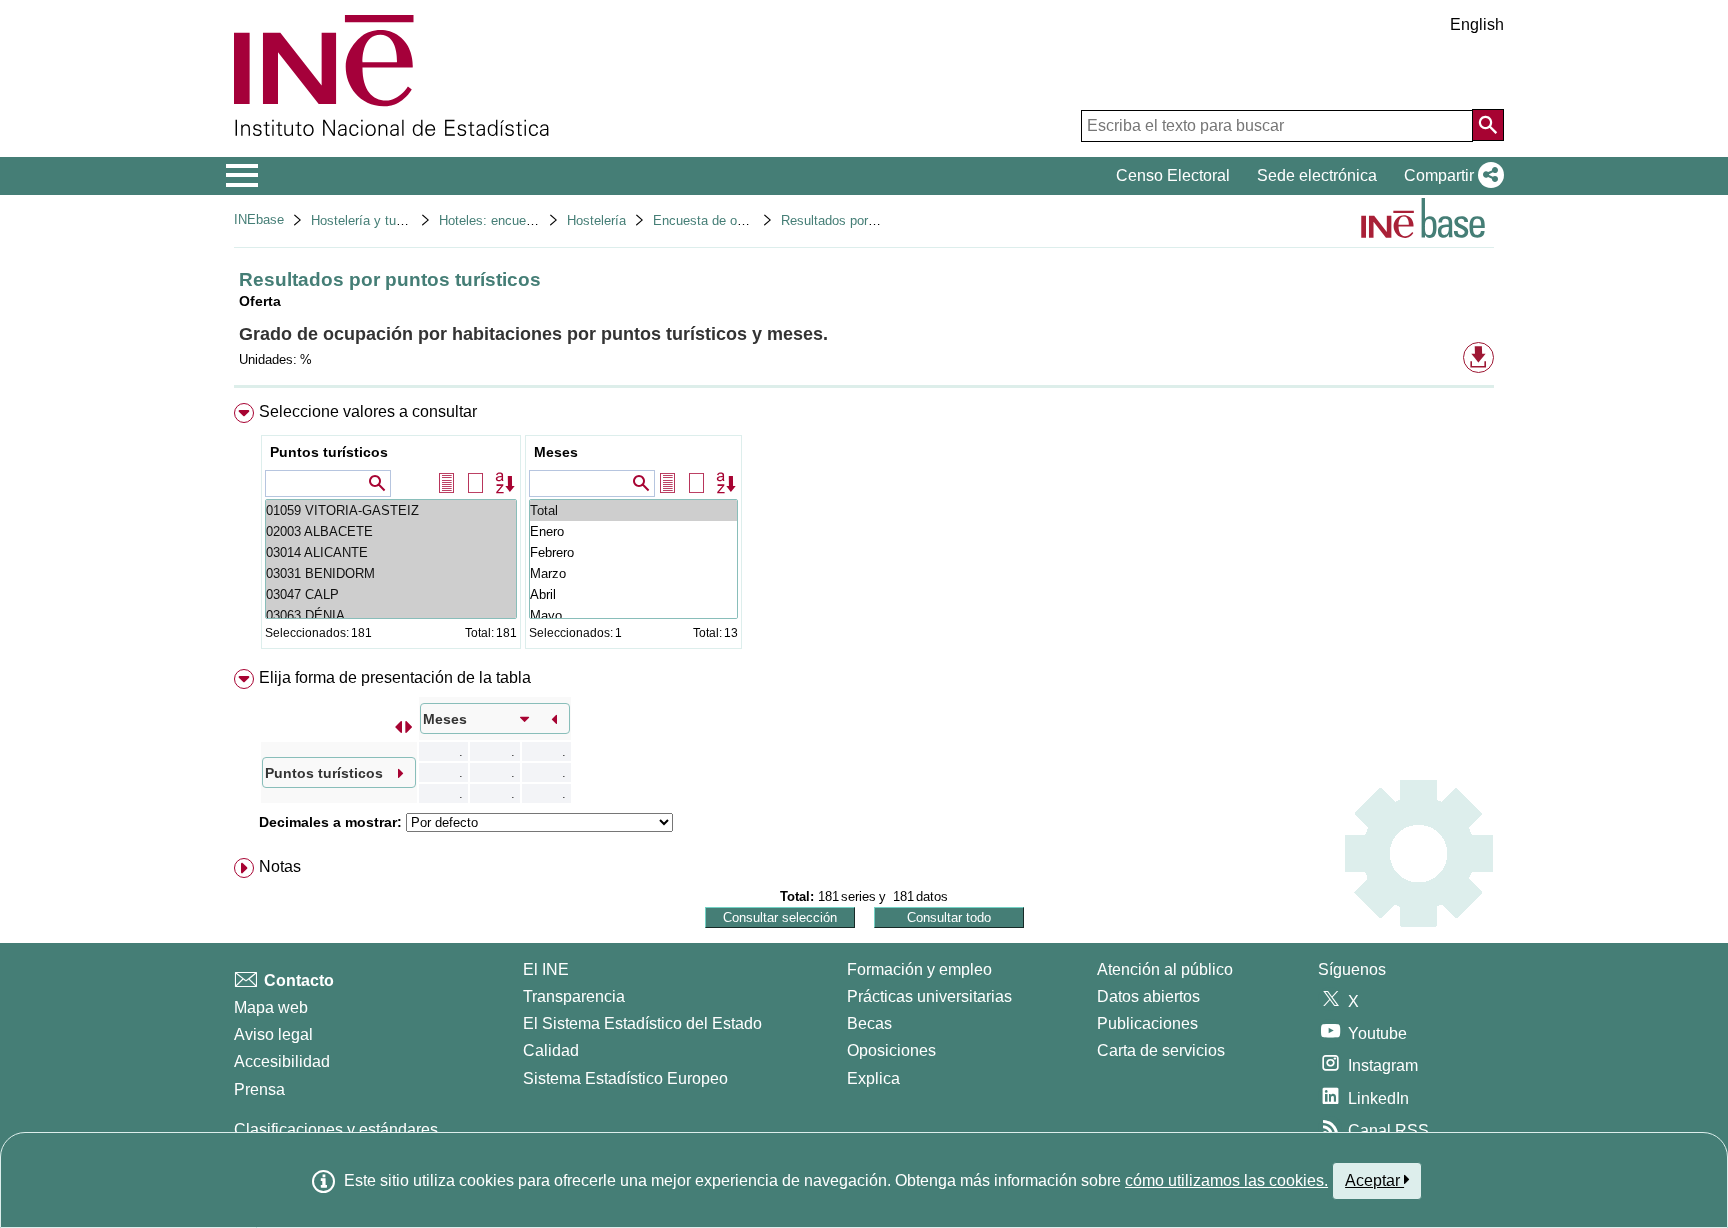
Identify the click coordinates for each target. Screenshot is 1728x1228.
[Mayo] (633, 615)
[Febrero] (633, 552)
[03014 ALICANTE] (391, 552)
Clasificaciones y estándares (336, 1129)
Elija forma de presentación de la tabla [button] (395, 677)
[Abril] (633, 594)
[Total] (633, 510)
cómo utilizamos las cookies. (1226, 1180)
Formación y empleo (919, 969)
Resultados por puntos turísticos (875, 220)
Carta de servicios (1161, 1050)
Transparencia (574, 996)
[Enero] (633, 531)
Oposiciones (891, 1050)
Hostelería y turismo (369, 220)
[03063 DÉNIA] (391, 615)
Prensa (259, 1089)
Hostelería (596, 220)
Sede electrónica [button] (1317, 175)
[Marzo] (633, 573)
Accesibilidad (282, 1061)
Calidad (551, 1050)
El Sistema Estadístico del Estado (642, 1023)
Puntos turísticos (329, 452)
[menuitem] (864, 530)
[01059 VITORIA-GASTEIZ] (391, 510)
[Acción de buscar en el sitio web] (1488, 125)
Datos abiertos (1148, 996)
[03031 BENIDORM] (391, 573)
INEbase (259, 219)
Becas (869, 1023)
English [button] (1477, 24)
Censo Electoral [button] (1173, 175)
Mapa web (271, 1007)
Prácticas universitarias (929, 996)
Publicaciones (1147, 1023)
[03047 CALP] (391, 594)
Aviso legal (273, 1034)
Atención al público (1165, 969)
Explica (873, 1078)
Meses (556, 452)
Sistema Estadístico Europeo (625, 1078)
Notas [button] (280, 866)
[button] (1450, 176)
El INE (546, 969)
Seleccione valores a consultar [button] (368, 411)
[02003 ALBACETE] (391, 531)
